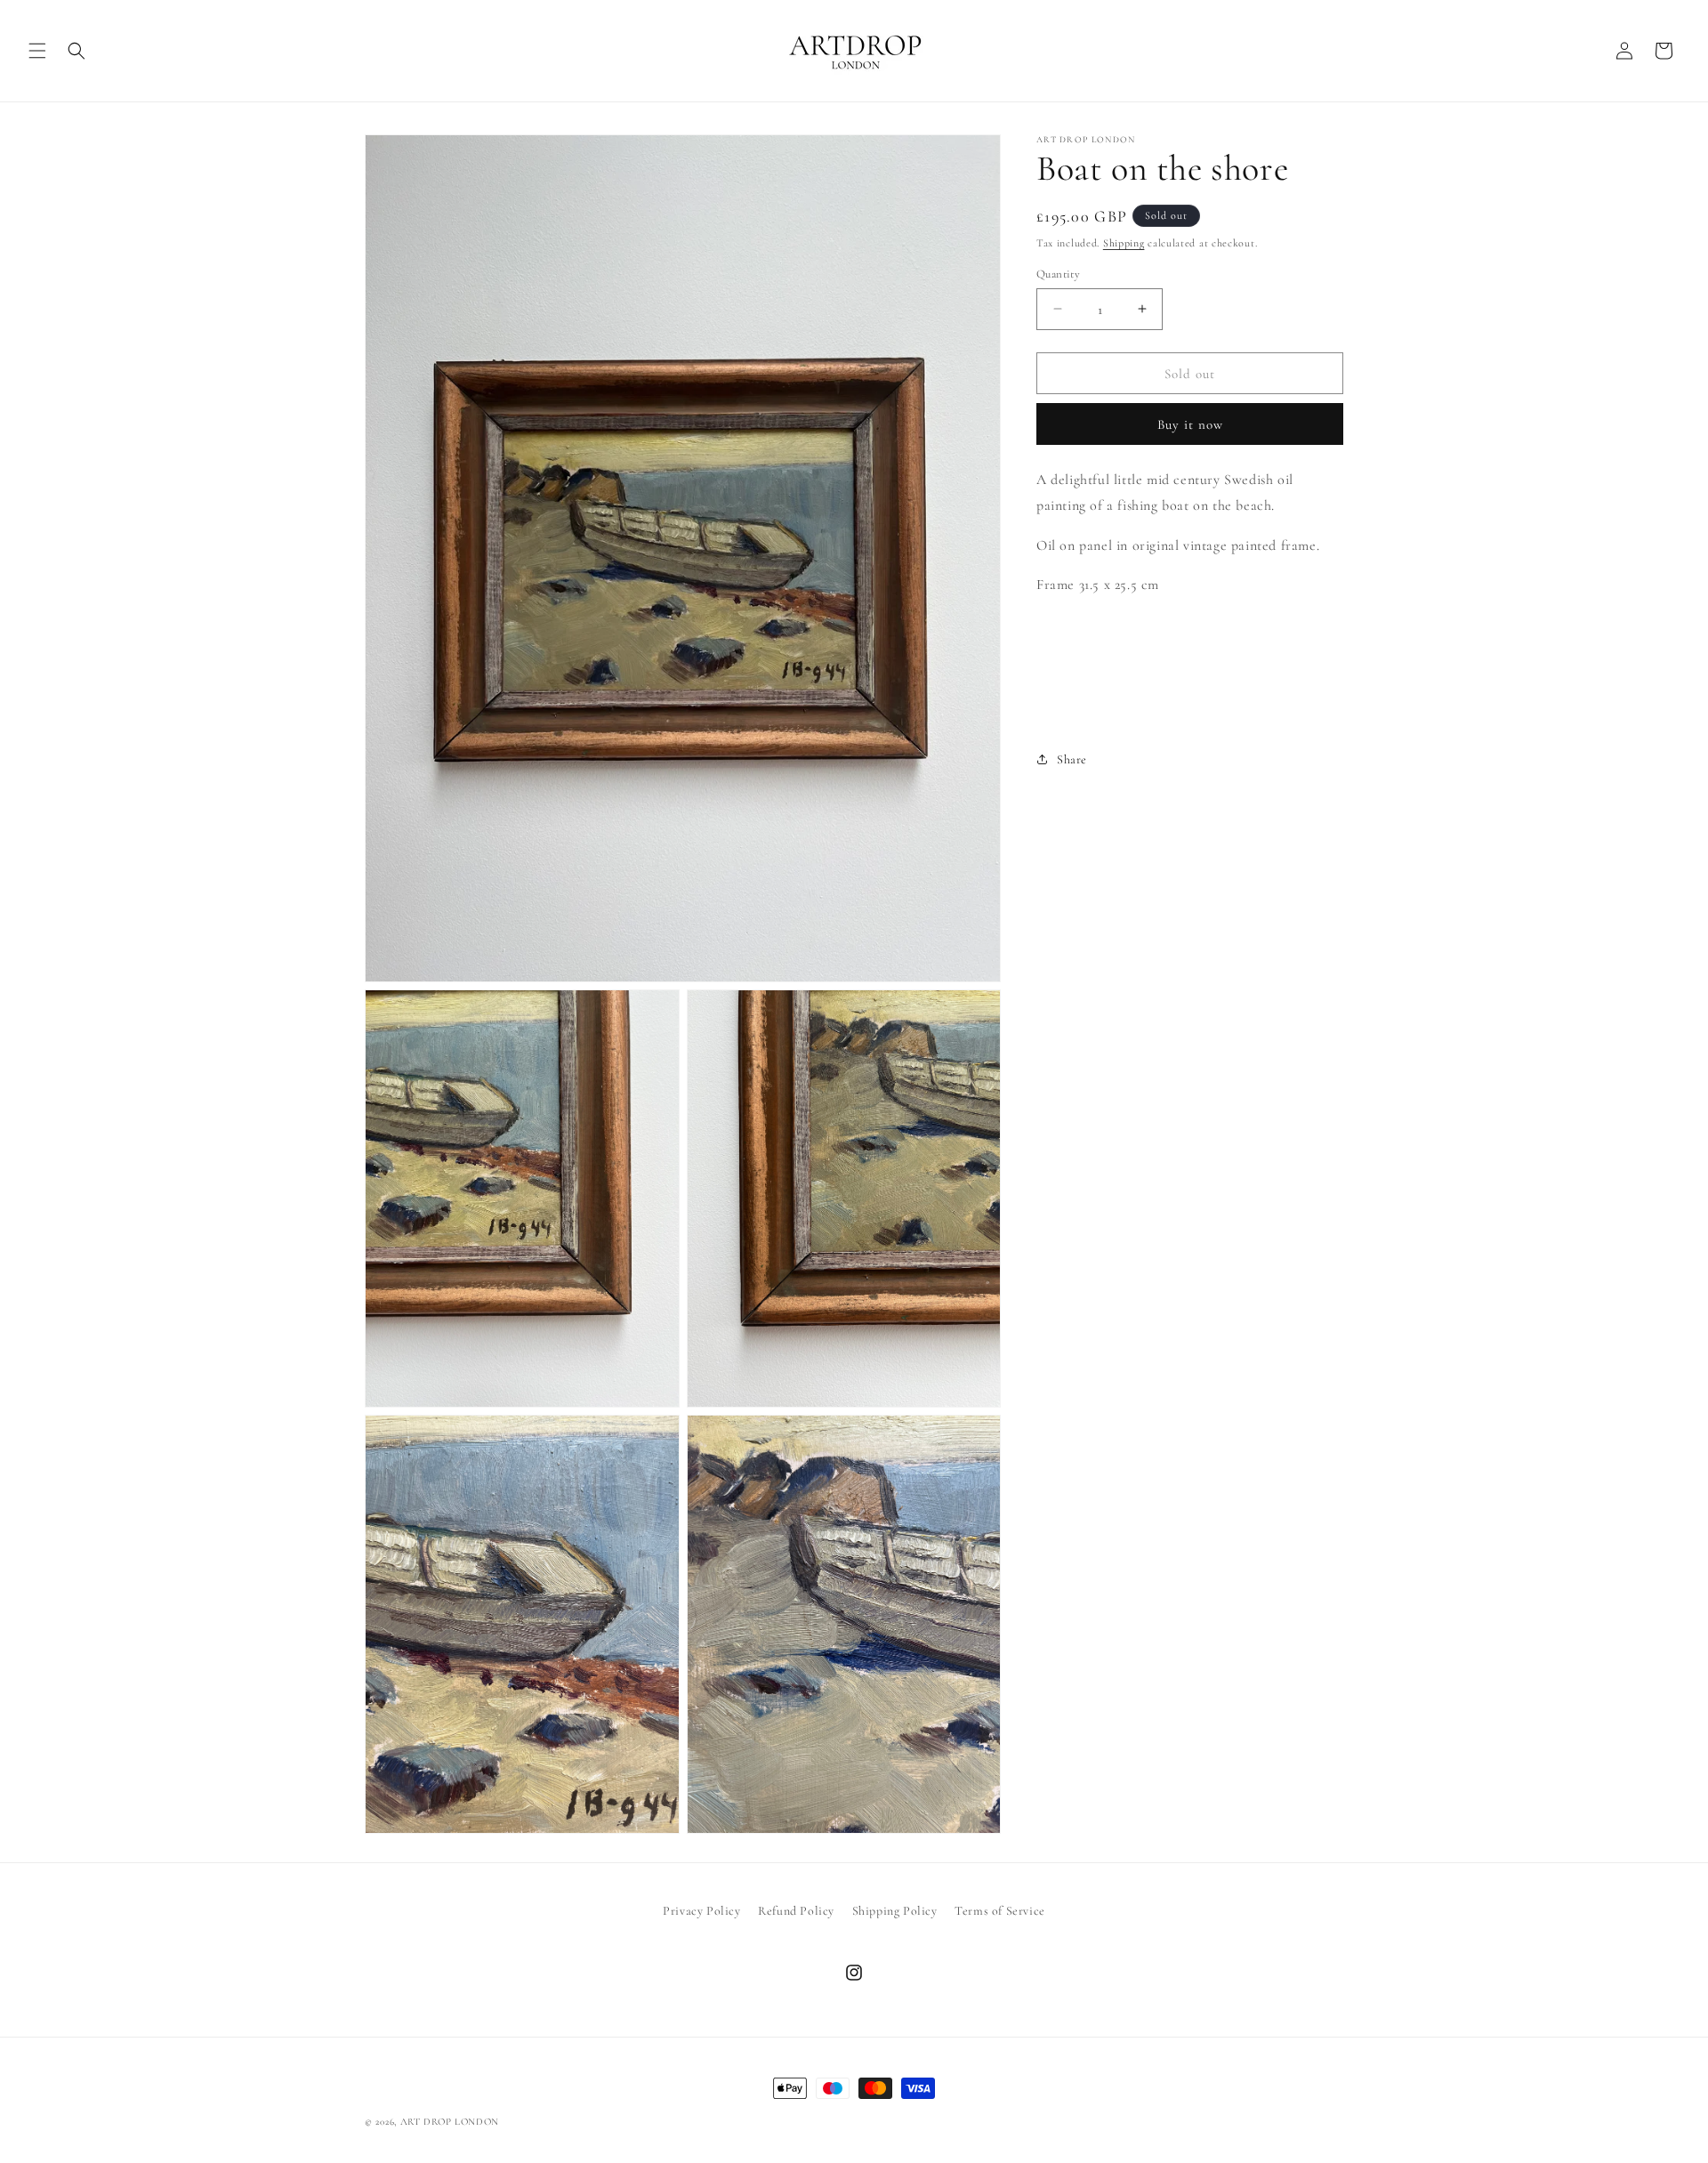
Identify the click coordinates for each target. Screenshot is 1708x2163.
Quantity (1058, 273)
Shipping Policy (895, 1911)
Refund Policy (796, 1911)
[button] (37, 51)
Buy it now (1190, 424)
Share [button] (1072, 759)
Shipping (1124, 243)
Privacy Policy (701, 1911)
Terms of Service (1000, 1911)
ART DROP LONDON (450, 2122)
